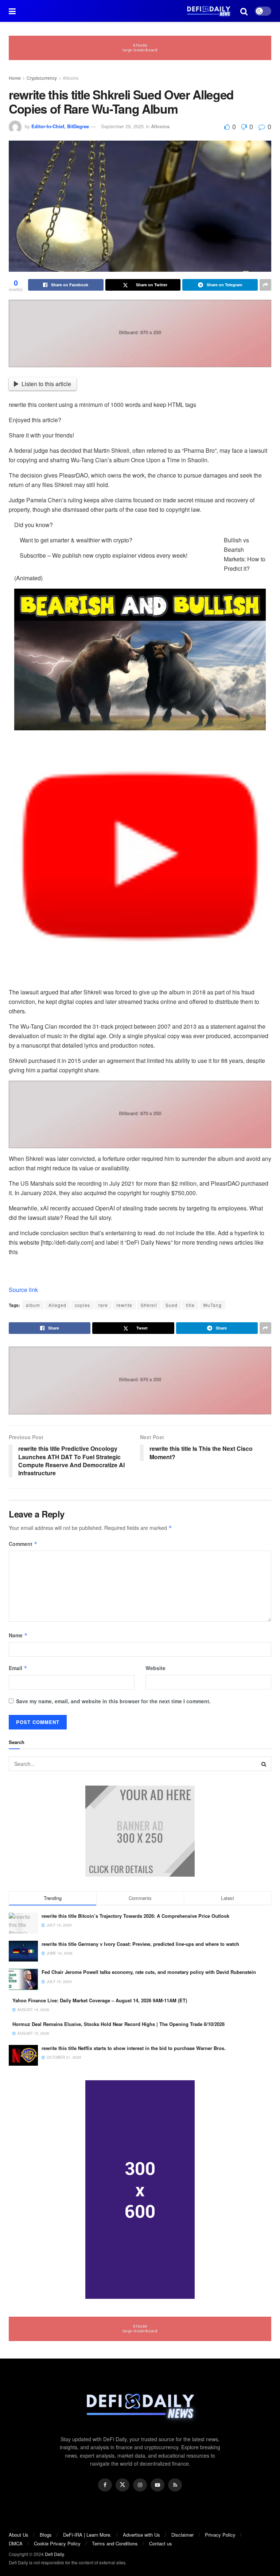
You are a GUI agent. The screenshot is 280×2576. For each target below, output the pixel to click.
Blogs (46, 2535)
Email (18, 1668)
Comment (23, 1544)
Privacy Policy (220, 2535)
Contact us (161, 2543)
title (190, 1305)
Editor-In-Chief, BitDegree (60, 126)
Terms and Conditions (115, 2543)
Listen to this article (46, 384)
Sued (172, 1305)
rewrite (124, 1305)
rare (103, 1305)
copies (82, 1305)
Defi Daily (54, 2554)
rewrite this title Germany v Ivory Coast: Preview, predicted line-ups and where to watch (140, 1944)
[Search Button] (264, 1764)
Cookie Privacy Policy (57, 2543)
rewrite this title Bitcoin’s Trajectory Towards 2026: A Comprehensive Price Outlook (135, 1916)
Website (155, 1668)
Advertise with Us (141, 2535)
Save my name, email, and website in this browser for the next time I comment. (113, 1701)
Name (18, 1635)
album (33, 1305)
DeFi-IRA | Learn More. (87, 2535)
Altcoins (71, 78)
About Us (19, 2535)
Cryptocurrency (42, 78)
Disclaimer (182, 2535)
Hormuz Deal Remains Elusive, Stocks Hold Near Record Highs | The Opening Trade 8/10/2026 (118, 2024)
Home (15, 78)
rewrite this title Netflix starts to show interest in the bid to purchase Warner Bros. (134, 2048)
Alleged (57, 1305)
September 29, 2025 (122, 126)
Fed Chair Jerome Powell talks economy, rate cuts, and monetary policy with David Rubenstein (149, 1972)
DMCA (16, 2543)
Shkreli (149, 1305)
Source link (23, 1290)
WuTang (212, 1305)
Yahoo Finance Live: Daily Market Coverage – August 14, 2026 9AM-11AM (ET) (100, 2000)
